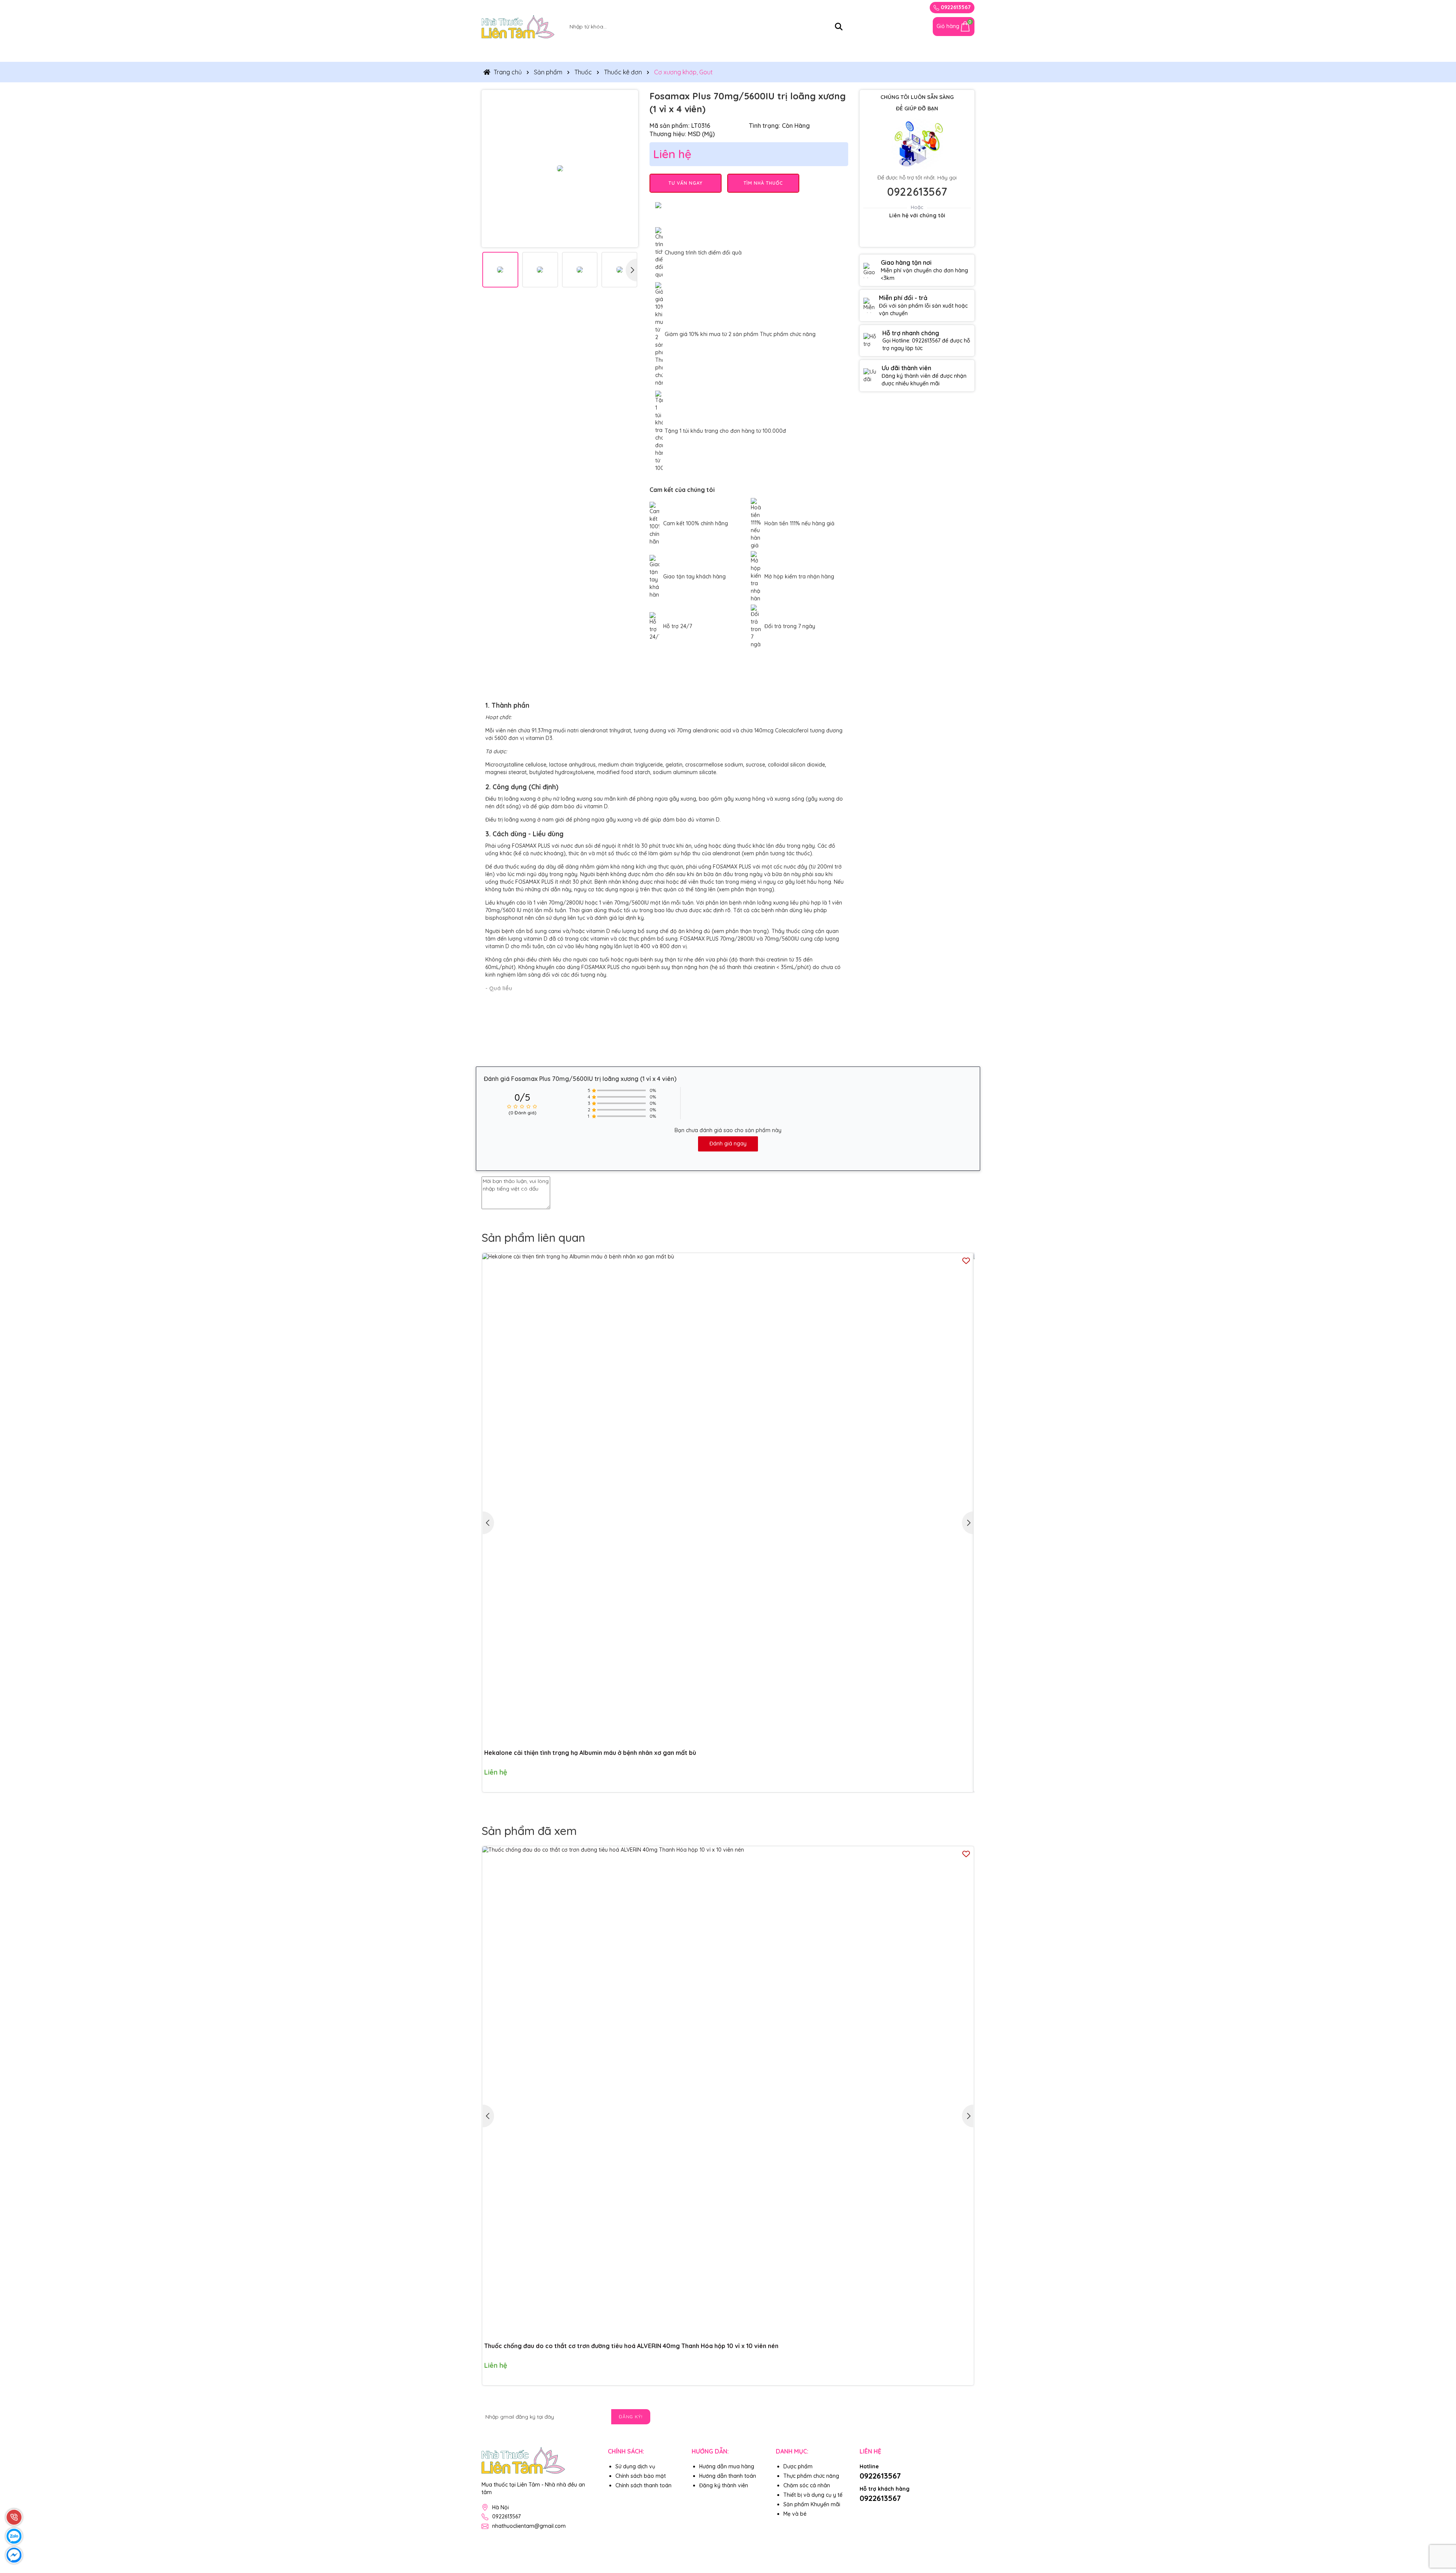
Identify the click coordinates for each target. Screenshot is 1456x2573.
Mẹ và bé (840, 52)
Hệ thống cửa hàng (899, 52)
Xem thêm (665, 1021)
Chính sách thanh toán (643, 2485)
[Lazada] (883, 2511)
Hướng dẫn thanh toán (728, 2476)
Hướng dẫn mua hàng (727, 2466)
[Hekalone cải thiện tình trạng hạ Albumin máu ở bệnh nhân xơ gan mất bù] (728, 1499)
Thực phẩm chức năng (557, 52)
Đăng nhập (885, 7)
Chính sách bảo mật (641, 2476)
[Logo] (518, 26)
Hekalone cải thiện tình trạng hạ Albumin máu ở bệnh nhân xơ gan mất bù (590, 1753)
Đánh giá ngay (728, 1144)
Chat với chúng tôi (917, 235)
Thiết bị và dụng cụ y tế (703, 52)
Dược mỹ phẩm (629, 52)
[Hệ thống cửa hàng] (904, 27)
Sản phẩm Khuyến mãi (812, 2504)
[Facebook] (968, 2416)
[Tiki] (901, 2511)
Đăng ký (852, 7)
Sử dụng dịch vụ (635, 2466)
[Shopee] (866, 2511)
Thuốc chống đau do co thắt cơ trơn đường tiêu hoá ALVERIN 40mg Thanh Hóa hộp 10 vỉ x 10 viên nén (631, 2346)
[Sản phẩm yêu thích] (921, 27)
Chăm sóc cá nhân (782, 52)
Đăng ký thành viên (724, 2485)
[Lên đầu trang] (1441, 2527)
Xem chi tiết (953, 1778)
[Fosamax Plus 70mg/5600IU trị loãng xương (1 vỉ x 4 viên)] (560, 168)
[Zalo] (951, 2416)
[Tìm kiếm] (839, 27)
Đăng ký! (631, 2417)
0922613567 (955, 7)
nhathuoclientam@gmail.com (529, 2526)
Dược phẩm (798, 2466)
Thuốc (497, 52)
